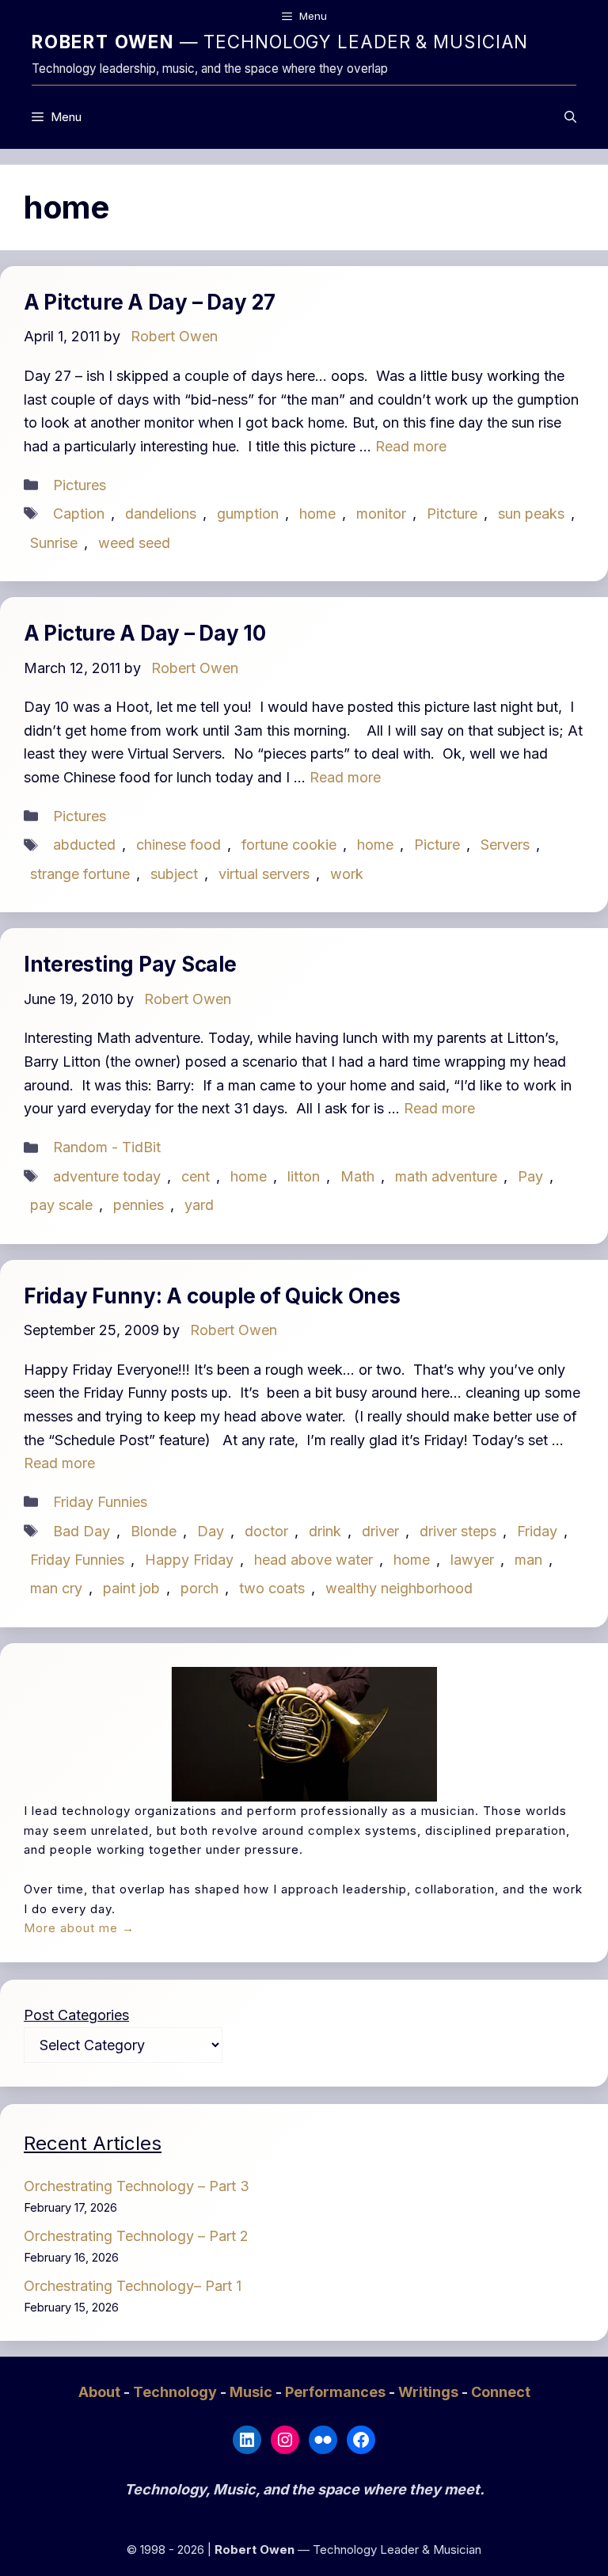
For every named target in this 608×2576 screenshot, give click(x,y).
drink (325, 1531)
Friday (537, 1531)
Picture (437, 845)
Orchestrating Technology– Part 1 (133, 2286)
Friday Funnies (100, 1502)
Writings (430, 2392)
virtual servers (264, 874)
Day (211, 1531)
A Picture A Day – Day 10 (145, 633)
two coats (272, 1588)
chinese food (179, 845)
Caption (79, 514)
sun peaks (531, 514)
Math (357, 1176)
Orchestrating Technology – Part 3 (137, 2186)
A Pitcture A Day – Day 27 (150, 302)
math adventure (446, 1176)
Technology (177, 2392)
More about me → (79, 1928)
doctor (266, 1531)
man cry (56, 1588)
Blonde (154, 1531)
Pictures (80, 485)
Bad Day (82, 1531)
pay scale (61, 1205)
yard (199, 1205)
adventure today (107, 1176)
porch (199, 1588)
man (528, 1560)
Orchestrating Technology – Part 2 (136, 2236)
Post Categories (76, 2015)
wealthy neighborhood (399, 1588)
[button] (570, 117)
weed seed (134, 543)
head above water (313, 1560)
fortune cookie (289, 845)
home (317, 514)
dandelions (161, 514)
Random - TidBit (107, 1147)
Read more (411, 446)
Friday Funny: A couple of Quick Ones (212, 1296)
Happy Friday (189, 1560)
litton (304, 1176)
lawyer (472, 1560)
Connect (501, 2392)
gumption (248, 514)
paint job (131, 1588)
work (347, 874)
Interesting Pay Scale (130, 964)
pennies (139, 1205)
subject (174, 874)
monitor (381, 514)
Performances (337, 2392)
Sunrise (54, 543)
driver (380, 1531)
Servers (505, 845)
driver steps (458, 1531)
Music (253, 2392)
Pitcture (452, 514)
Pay (530, 1176)
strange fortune (80, 874)
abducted (84, 845)
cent (196, 1176)
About (101, 2392)
